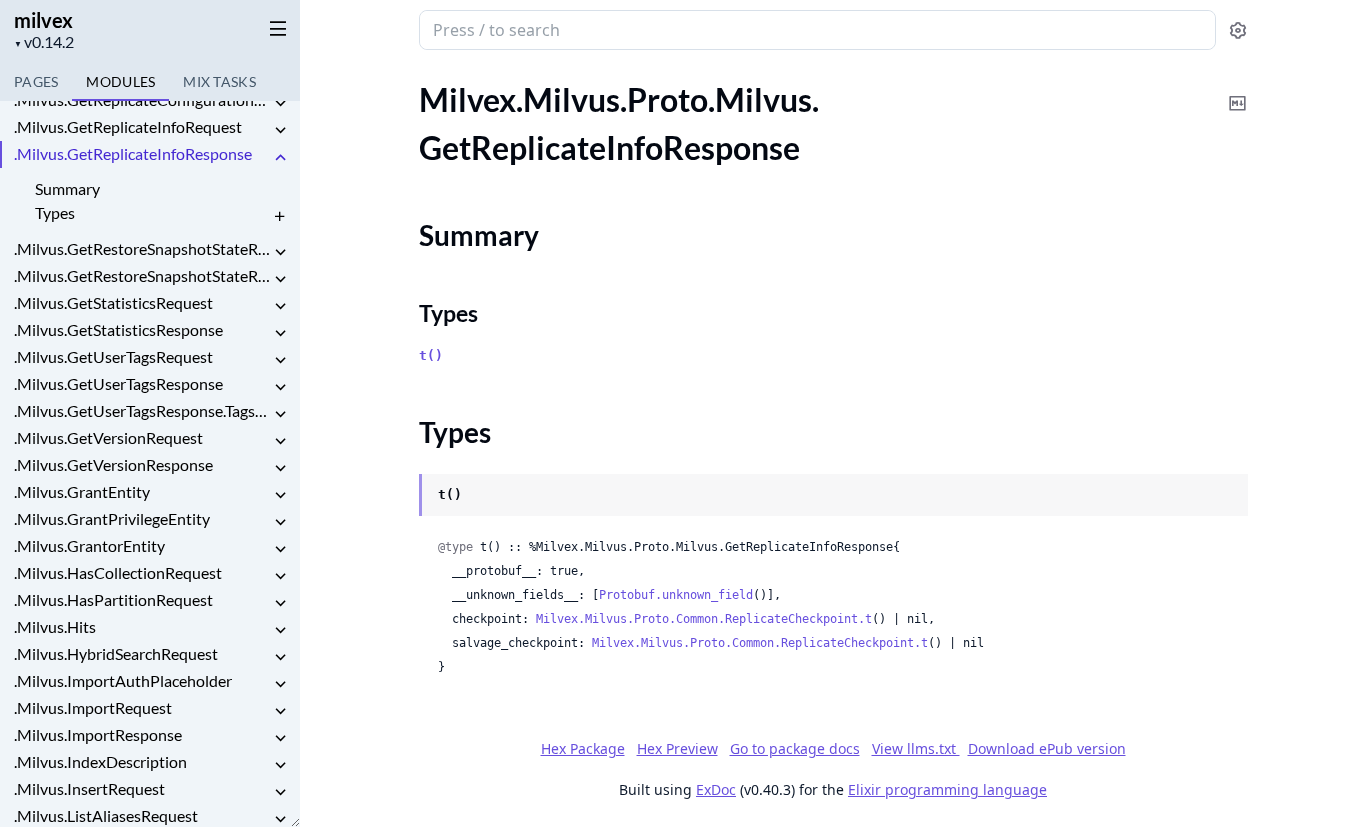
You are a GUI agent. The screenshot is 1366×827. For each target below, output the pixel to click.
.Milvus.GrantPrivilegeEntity (112, 518)
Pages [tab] (36, 81)
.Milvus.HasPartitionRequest (113, 599)
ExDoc (716, 789)
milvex (43, 20)
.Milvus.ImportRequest (93, 707)
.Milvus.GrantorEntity (89, 545)
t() (431, 355)
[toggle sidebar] (274, 28)
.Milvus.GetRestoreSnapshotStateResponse (142, 275)
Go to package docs (795, 749)
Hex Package (583, 748)
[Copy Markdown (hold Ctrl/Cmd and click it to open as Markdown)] (1238, 89)
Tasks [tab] (219, 81)
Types (55, 212)
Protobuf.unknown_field (676, 595)
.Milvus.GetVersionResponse (113, 464)
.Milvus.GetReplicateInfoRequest (128, 126)
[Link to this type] (399, 496)
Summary (67, 188)
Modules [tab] (120, 81)
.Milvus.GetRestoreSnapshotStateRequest (142, 248)
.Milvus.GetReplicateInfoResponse (133, 153)
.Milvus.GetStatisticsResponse (118, 329)
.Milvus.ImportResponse (98, 734)
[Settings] (1238, 30)
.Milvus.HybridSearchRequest (116, 653)
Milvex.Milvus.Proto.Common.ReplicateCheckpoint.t (704, 619)
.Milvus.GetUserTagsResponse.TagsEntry (142, 410)
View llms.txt (916, 748)
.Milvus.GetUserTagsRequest (113, 356)
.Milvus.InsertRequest (89, 788)
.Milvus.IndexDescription (100, 761)
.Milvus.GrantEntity (82, 491)
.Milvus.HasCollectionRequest (118, 572)
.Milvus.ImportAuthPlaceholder (123, 680)
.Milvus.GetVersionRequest (108, 437)
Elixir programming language (947, 789)
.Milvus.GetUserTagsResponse (118, 383)
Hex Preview (677, 748)
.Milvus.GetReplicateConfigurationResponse (142, 99)
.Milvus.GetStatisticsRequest (113, 302)
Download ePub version (1047, 748)
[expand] (280, 103)
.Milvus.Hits (55, 626)
